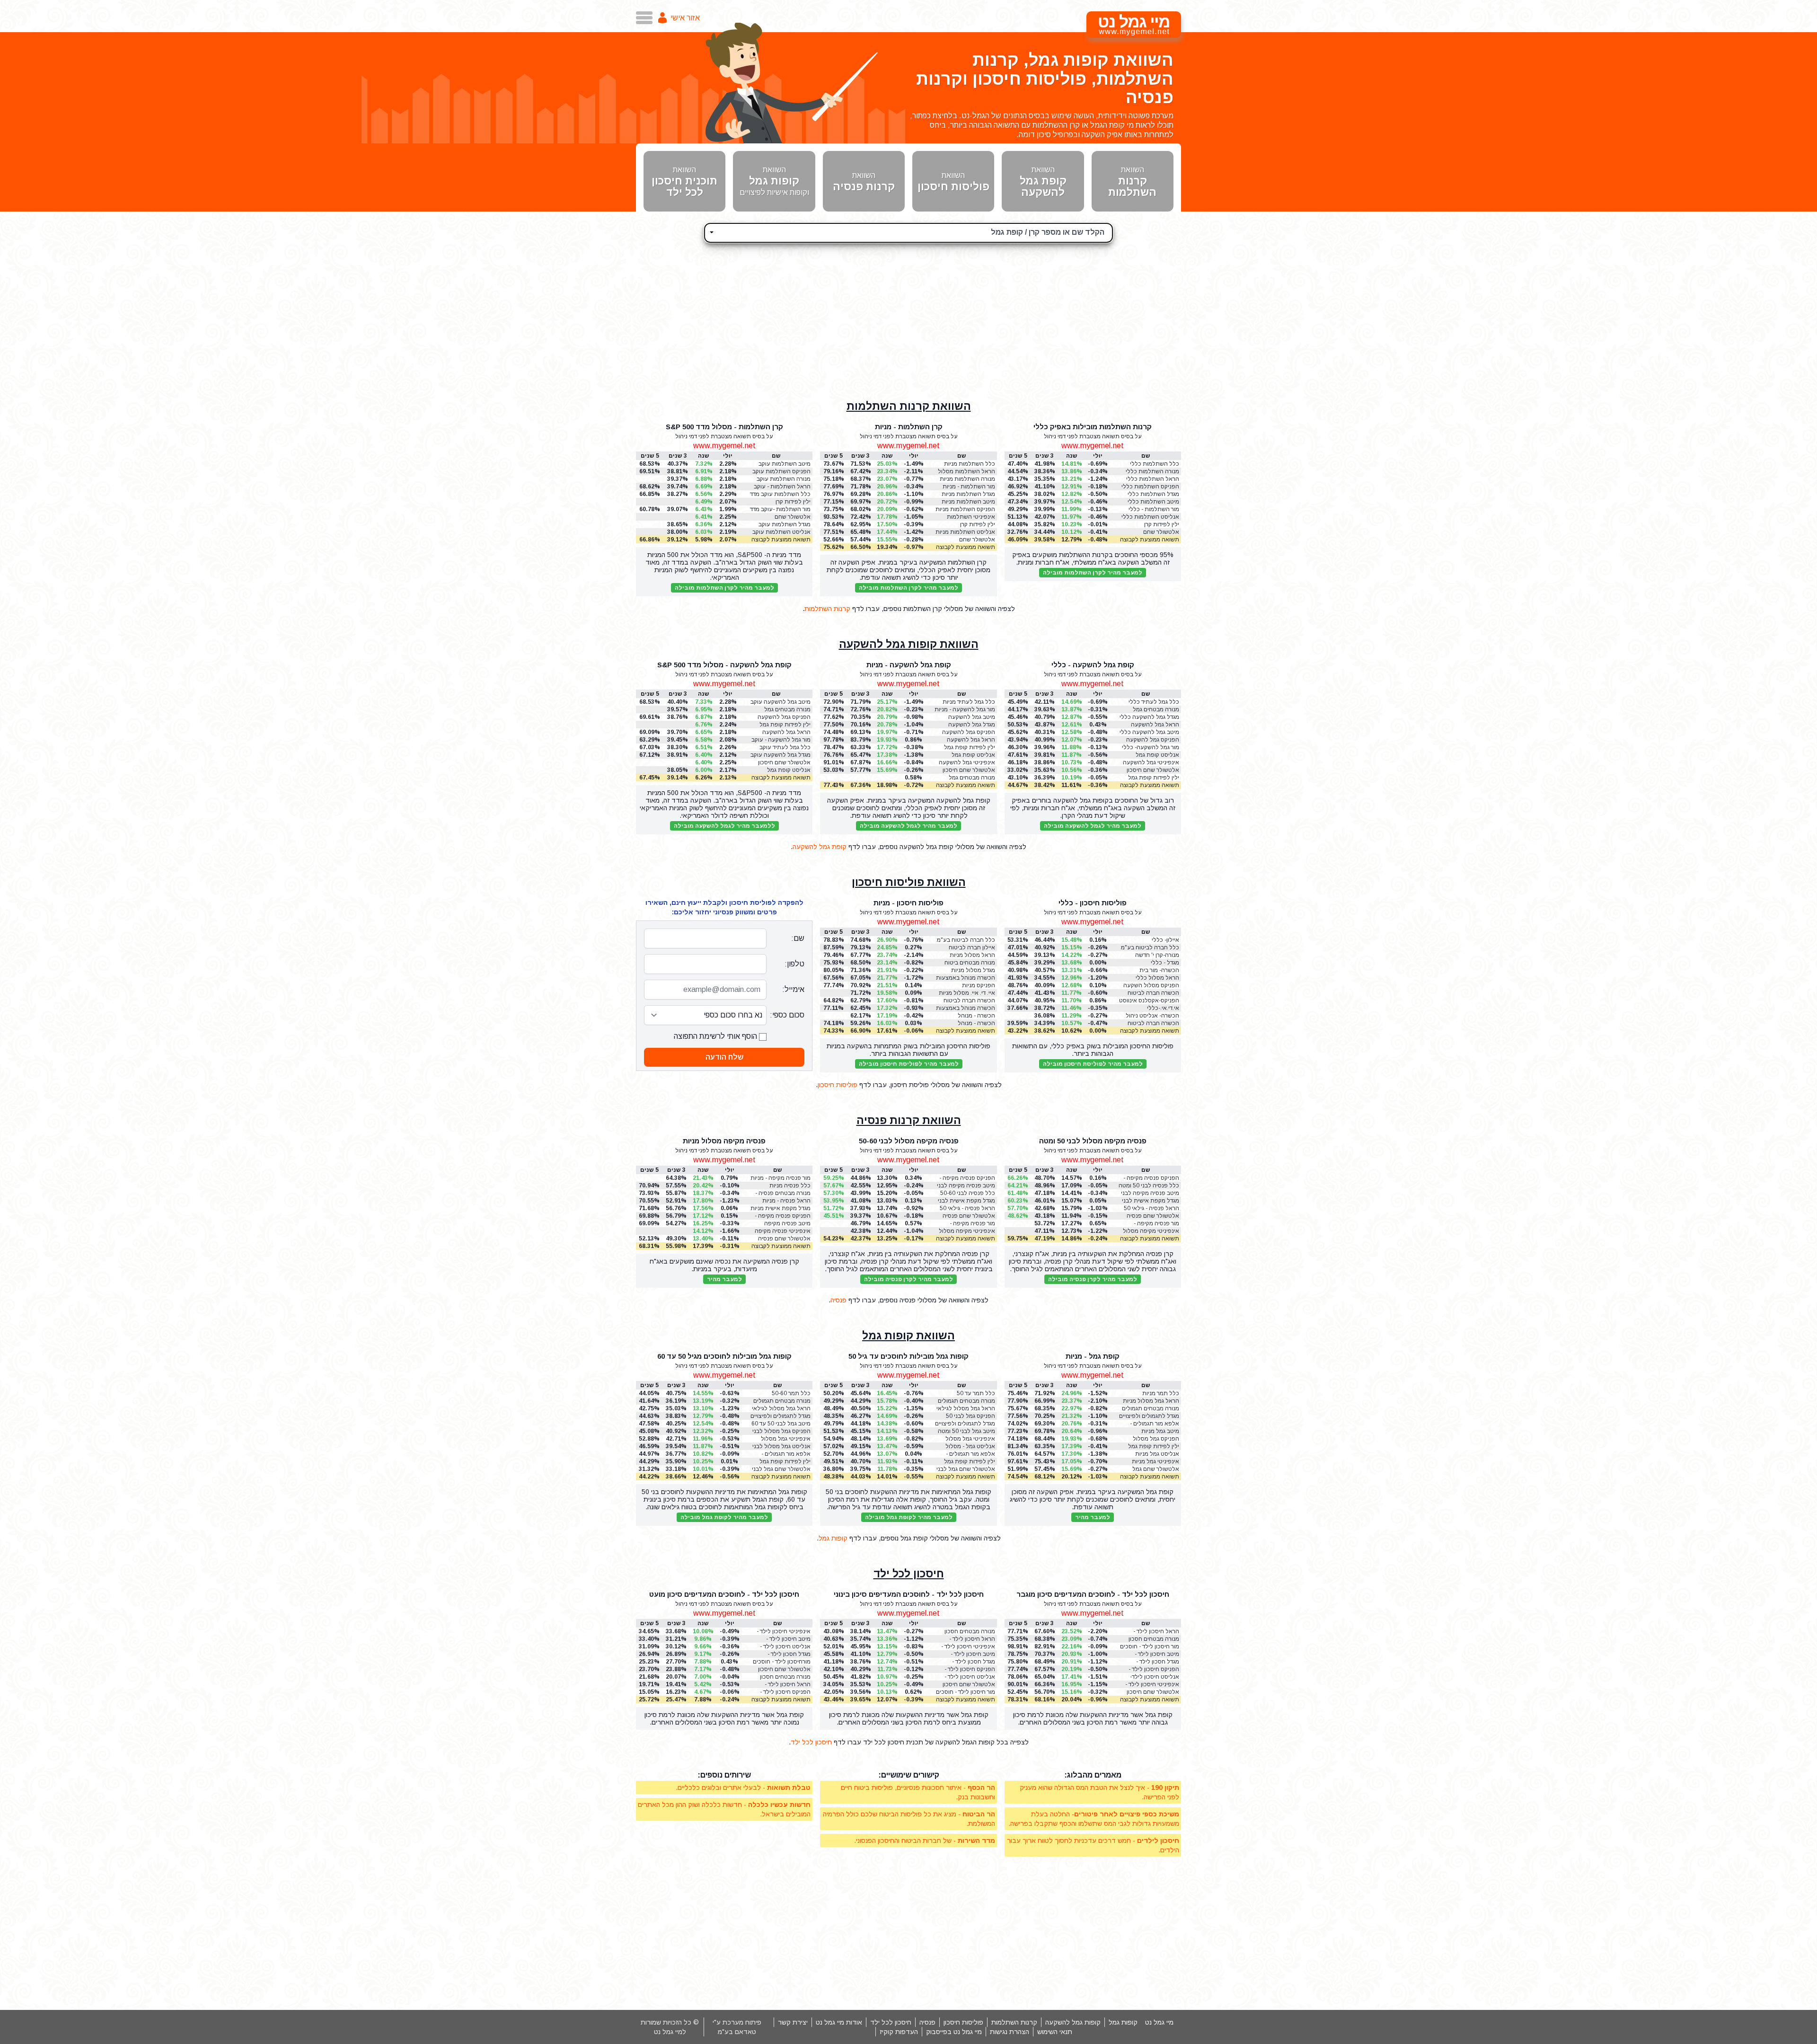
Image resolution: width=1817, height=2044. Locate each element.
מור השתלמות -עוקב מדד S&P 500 (780, 509)
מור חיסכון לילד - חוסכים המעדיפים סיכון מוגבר (1150, 1647)
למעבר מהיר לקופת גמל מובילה (909, 1517)
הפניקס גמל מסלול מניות (1156, 1439)
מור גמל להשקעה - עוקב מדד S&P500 (781, 740)
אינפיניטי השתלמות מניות (971, 517)
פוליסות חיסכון (838, 1085)
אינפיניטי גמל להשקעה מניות (967, 763)
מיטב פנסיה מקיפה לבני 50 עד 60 (966, 1186)
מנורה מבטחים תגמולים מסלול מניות (1151, 1409)
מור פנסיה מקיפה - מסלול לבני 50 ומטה (1154, 1224)
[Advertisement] (908, 317)
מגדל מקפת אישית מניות (781, 1208)
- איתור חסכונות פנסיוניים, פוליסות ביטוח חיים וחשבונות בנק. (918, 1792)
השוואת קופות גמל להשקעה (909, 644)
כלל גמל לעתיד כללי (1154, 702)
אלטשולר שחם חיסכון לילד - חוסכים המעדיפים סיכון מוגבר (1150, 1692)
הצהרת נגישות (1010, 2032)
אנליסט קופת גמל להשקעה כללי (1157, 755)
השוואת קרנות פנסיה (909, 1120)
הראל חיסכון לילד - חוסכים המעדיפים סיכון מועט (782, 1685)
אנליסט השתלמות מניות (965, 532)
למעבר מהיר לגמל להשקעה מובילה (1093, 826)
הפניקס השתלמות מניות (965, 509)
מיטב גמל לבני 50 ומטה (966, 1431)
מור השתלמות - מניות (969, 487)
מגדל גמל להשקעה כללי (1149, 717)
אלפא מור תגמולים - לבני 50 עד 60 (786, 1454)
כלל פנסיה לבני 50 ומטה (1149, 1186)
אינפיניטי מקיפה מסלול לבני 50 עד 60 (967, 1231)
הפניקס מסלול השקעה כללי (1151, 986)
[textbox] (908, 231)
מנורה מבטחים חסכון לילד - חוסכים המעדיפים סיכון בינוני (966, 1632)
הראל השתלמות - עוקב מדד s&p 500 (782, 487)
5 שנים (1018, 1170)
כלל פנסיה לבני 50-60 (968, 1193)
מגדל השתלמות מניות (968, 494)
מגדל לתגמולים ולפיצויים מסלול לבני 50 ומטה (965, 1424)
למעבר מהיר (724, 1279)
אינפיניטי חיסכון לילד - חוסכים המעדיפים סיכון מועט (782, 1632)
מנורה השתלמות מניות (967, 479)
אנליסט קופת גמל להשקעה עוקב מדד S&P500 (787, 770)
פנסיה (838, 1300)
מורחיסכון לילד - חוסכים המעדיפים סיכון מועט (782, 1662)
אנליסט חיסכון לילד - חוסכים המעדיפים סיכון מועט (782, 1647)
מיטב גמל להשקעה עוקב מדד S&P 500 (781, 702)
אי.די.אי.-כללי (1163, 1008)
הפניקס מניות (979, 985)
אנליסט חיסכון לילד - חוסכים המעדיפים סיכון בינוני (967, 1677)
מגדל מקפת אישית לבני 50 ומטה (1151, 1201)
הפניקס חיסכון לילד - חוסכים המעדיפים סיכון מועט (782, 1692)
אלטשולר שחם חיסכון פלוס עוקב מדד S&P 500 (784, 763)
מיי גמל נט (1159, 2022)
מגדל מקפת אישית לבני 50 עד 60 (966, 1201)
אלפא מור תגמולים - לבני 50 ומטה (970, 1454)
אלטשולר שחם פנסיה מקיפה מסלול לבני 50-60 (968, 1216)
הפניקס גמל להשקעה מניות (969, 732)
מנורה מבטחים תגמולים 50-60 (782, 1401)
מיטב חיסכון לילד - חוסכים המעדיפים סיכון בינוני (967, 1654)
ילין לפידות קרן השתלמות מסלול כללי (1152, 525)
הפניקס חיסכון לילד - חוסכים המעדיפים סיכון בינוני (967, 1669)
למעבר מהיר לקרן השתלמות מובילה (1093, 573)
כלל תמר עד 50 (976, 1393)
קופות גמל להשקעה (1073, 2022)
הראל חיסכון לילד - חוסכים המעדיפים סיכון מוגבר (1151, 1632)
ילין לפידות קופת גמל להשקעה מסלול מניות (968, 748)
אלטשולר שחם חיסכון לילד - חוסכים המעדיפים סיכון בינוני (966, 1685)
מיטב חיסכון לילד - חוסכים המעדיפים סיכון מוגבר (1151, 1654)
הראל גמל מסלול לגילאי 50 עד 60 (781, 1409)
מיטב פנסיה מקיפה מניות (787, 1224)
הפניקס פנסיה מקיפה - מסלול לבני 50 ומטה (1151, 1178)
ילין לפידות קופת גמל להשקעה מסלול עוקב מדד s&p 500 (784, 725)
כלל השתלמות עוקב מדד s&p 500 (780, 494)
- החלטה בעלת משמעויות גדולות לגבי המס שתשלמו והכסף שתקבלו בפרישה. (1094, 1819)
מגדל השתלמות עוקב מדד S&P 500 (785, 525)
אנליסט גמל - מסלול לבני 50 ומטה (970, 1447)
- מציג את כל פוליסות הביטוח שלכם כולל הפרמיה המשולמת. (909, 1819)
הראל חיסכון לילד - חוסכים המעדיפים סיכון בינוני (967, 1639)
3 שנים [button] (1045, 456)
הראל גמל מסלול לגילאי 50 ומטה (966, 1409)
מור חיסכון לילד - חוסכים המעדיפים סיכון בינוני (966, 1692)
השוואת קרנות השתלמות (909, 406)
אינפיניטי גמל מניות (1155, 1461)
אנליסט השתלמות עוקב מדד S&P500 (781, 532)
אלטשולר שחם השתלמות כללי (1160, 532)
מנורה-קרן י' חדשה (1157, 955)
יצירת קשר (793, 2022)
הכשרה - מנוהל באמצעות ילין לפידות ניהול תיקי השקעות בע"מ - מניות (970, 1023)
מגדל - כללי (1165, 963)
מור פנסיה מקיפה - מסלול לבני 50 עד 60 (969, 1224)
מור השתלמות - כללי (1154, 509)
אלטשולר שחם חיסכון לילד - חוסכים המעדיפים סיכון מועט (781, 1669)
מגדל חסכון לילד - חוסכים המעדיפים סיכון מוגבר (1151, 1662)
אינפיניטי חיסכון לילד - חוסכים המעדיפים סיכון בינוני (967, 1647)
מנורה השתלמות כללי (1152, 471)
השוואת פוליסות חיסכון (909, 882)
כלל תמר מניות (1161, 1393)
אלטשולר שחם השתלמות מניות (975, 540)
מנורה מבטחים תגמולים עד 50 (966, 1401)
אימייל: (793, 989)
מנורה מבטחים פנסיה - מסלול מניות (783, 1193)
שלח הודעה (724, 1057)
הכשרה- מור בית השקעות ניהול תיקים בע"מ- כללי (1154, 970)
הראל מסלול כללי (1157, 978)
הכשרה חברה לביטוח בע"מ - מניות (969, 1001)
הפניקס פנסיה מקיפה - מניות (783, 1216)
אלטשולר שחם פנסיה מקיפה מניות (784, 1239)
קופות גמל (833, 1538)
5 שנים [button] (1018, 456)
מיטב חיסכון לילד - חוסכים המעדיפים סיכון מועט (782, 1639)
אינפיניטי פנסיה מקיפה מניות (783, 1231)
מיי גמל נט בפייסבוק (954, 2032)
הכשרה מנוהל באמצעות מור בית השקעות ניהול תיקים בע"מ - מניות (966, 978)
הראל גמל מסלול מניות (1151, 1401)
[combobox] (908, 233)
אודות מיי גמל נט (839, 2022)
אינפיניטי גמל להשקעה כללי (1151, 763)
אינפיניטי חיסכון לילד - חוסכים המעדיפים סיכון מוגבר (1151, 1685)
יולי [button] (1098, 456)
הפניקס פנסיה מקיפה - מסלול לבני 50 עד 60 (967, 1178)
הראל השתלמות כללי (1153, 479)
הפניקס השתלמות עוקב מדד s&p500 (781, 472)
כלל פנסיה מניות (790, 1186)
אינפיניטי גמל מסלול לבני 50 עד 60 (786, 1439)
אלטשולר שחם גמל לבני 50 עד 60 (781, 1469)
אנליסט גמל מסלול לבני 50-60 (781, 1447)
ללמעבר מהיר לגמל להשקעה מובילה (724, 826)
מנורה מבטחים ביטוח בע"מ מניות (970, 963)
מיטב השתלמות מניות (968, 502)
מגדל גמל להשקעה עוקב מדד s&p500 (781, 755)
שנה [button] (1072, 456)
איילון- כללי (1165, 940)
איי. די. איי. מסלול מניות (967, 993)
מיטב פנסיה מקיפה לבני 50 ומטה (1150, 1193)
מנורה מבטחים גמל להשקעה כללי (1156, 710)
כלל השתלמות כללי (1155, 464)
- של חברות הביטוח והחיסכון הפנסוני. (925, 1840)
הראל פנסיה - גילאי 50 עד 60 (967, 1208)
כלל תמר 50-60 (791, 1393)
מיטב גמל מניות (1160, 1431)
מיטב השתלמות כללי (1153, 502)
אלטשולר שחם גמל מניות (1156, 1469)
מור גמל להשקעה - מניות (965, 709)
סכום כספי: (787, 1015)
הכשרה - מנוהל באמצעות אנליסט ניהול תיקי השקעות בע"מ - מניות (966, 1016)
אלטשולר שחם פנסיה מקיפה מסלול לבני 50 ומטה (1153, 1216)
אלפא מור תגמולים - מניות (1155, 1424)
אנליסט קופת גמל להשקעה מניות (973, 755)
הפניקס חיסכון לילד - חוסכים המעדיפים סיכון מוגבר (1151, 1669)
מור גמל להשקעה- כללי (1151, 747)
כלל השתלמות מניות (970, 464)
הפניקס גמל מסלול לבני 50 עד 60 (781, 1431)
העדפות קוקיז (899, 2032)
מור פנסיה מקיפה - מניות (781, 1178)
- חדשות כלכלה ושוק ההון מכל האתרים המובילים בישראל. (724, 1809)
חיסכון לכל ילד (909, 1574)
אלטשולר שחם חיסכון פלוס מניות (969, 770)
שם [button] (1146, 456)
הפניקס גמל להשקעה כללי (1153, 740)
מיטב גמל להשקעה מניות (972, 717)
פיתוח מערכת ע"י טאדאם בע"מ (737, 2027)
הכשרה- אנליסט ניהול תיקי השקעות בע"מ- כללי (1152, 1016)
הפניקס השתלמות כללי (1150, 487)
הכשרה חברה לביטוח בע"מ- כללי (1153, 1023)
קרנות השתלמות (827, 609)
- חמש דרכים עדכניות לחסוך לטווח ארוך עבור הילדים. (1093, 1845)
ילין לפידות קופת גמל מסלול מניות (1154, 1447)
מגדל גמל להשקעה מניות (972, 725)
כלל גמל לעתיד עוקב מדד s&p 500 (785, 748)
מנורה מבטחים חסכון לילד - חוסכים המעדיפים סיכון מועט (781, 1677)
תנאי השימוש (1055, 2032)
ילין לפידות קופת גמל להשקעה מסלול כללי (1153, 778)
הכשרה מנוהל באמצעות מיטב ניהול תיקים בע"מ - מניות (965, 1008)
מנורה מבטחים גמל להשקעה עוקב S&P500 (781, 710)
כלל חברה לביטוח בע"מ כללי (1150, 948)
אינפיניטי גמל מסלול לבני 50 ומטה (970, 1439)
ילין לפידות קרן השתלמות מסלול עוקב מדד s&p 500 (783, 502)
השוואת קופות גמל (908, 1336)
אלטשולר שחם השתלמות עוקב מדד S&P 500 (786, 517)
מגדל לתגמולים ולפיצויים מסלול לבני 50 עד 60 (781, 1416)
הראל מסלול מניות (972, 955)
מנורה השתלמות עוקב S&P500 (784, 479)
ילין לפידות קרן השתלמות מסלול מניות (967, 525)
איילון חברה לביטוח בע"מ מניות (972, 948)
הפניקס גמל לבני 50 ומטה (970, 1416)
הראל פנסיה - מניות (786, 1201)
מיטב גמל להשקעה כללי (1149, 732)
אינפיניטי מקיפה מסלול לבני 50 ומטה (1151, 1231)
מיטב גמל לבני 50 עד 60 (781, 1424)
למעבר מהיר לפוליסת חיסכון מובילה (1093, 1064)
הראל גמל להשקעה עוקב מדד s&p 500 (786, 732)
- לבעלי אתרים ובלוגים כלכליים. (743, 1787)
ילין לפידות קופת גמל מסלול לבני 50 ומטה (970, 1462)
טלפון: (794, 964)
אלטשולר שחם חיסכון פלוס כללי (1153, 770)
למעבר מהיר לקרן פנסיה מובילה (1093, 1279)
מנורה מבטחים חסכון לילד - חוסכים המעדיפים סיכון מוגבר (1150, 1639)
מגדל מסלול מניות (973, 970)
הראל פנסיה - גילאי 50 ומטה (1151, 1208)
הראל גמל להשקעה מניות (971, 740)
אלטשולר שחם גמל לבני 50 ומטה (966, 1469)
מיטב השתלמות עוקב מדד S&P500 (785, 464)
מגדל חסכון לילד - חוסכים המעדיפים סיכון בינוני (967, 1662)
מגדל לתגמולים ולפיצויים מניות (1149, 1416)
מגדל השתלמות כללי (1153, 494)
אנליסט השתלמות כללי (1150, 517)
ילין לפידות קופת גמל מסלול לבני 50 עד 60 (785, 1462)
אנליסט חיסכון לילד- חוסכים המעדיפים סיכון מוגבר (1151, 1677)
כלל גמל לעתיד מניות (969, 702)
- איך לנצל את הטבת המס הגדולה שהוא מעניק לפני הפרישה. (1099, 1792)
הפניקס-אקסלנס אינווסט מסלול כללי (1149, 1001)
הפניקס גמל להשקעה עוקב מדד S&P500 (784, 717)
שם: (798, 938)
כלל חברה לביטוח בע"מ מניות (966, 940)
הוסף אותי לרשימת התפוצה (716, 1036)
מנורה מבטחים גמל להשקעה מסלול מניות (968, 778)
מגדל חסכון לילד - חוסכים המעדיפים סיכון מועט (782, 1654)
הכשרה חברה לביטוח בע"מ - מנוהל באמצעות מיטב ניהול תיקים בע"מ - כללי (1149, 993)
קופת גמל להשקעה (820, 847)
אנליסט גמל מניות (1157, 1454)
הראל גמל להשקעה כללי (1155, 725)
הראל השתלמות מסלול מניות (966, 472)
